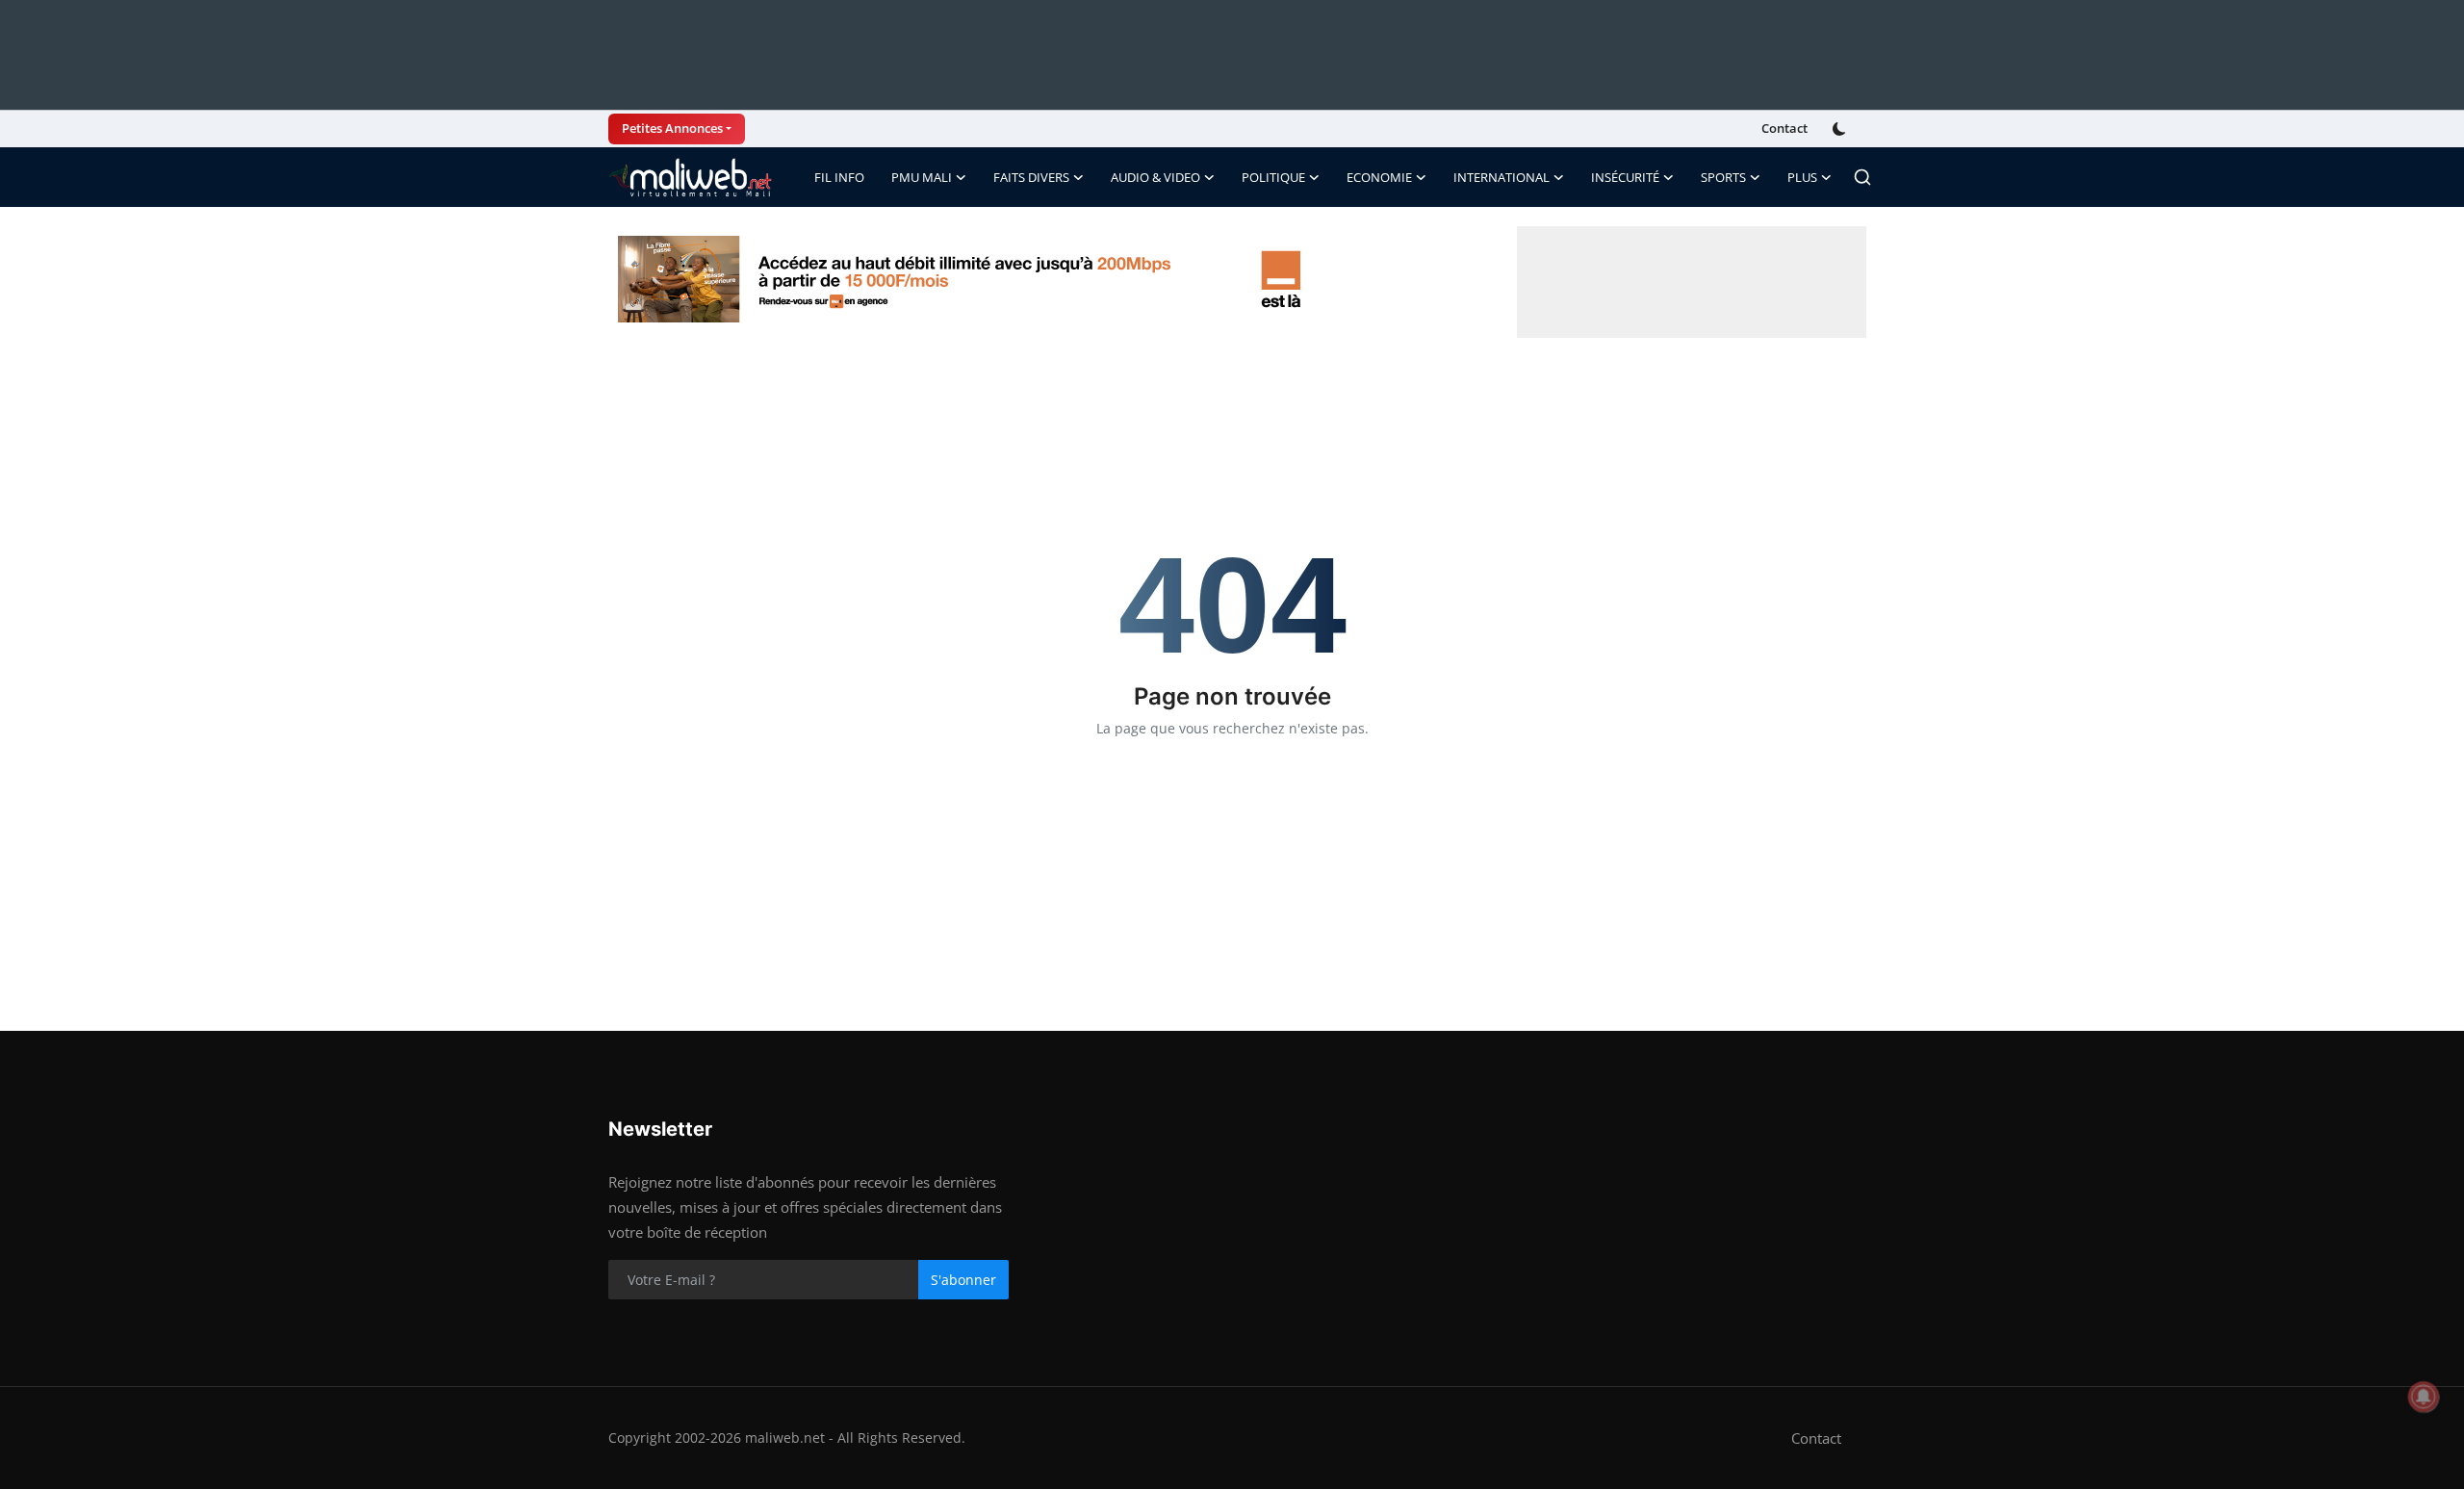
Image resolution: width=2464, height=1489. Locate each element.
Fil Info (839, 177)
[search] (1862, 177)
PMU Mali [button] (922, 177)
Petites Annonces (672, 128)
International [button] (1501, 177)
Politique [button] (1273, 177)
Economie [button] (1379, 177)
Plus (1802, 177)
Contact (1784, 128)
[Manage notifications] (2424, 1397)
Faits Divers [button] (1031, 177)
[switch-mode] (1841, 129)
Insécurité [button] (1625, 177)
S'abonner (963, 1280)
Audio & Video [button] (1155, 177)
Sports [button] (1723, 177)
